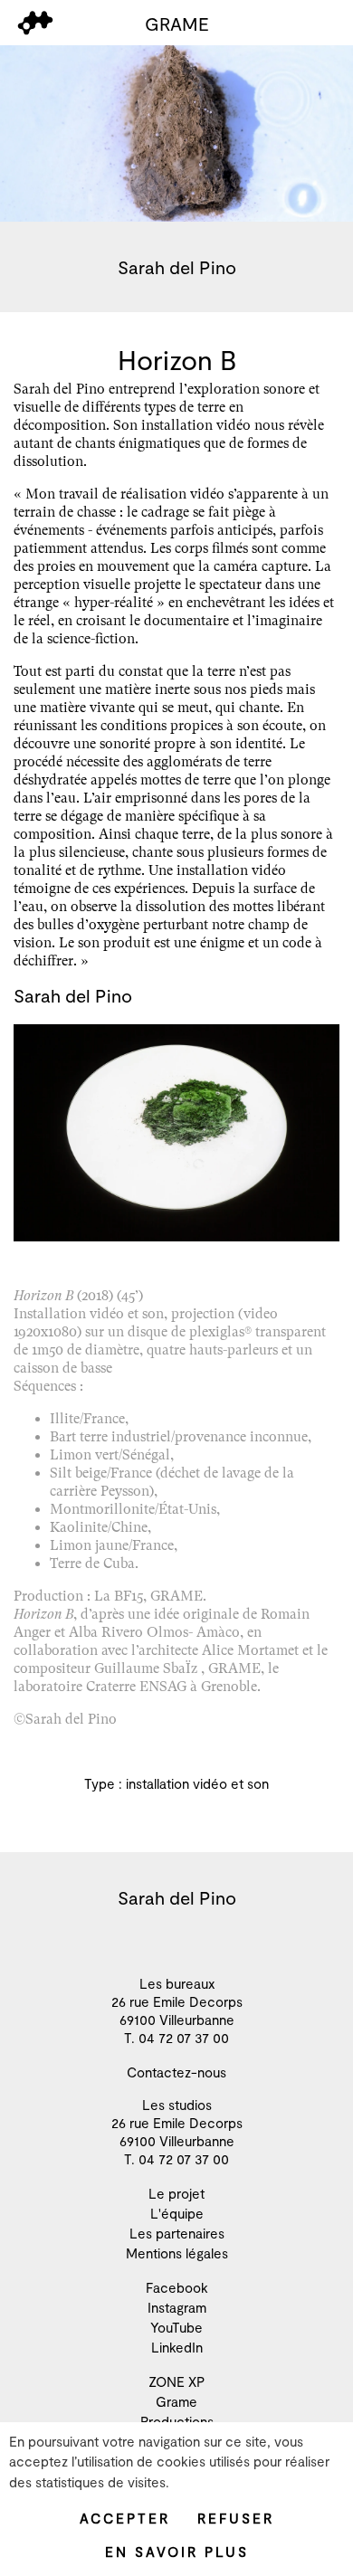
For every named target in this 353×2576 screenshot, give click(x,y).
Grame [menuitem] (176, 2401)
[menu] (35, 23)
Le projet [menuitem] (176, 2193)
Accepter (125, 2518)
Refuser (236, 2518)
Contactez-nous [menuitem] (176, 2072)
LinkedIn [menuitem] (177, 2347)
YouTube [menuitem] (176, 2327)
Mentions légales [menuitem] (177, 2253)
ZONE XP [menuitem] (176, 2381)
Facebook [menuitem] (177, 2287)
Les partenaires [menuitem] (177, 2233)
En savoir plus (177, 2552)
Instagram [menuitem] (177, 2307)
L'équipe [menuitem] (177, 2213)
